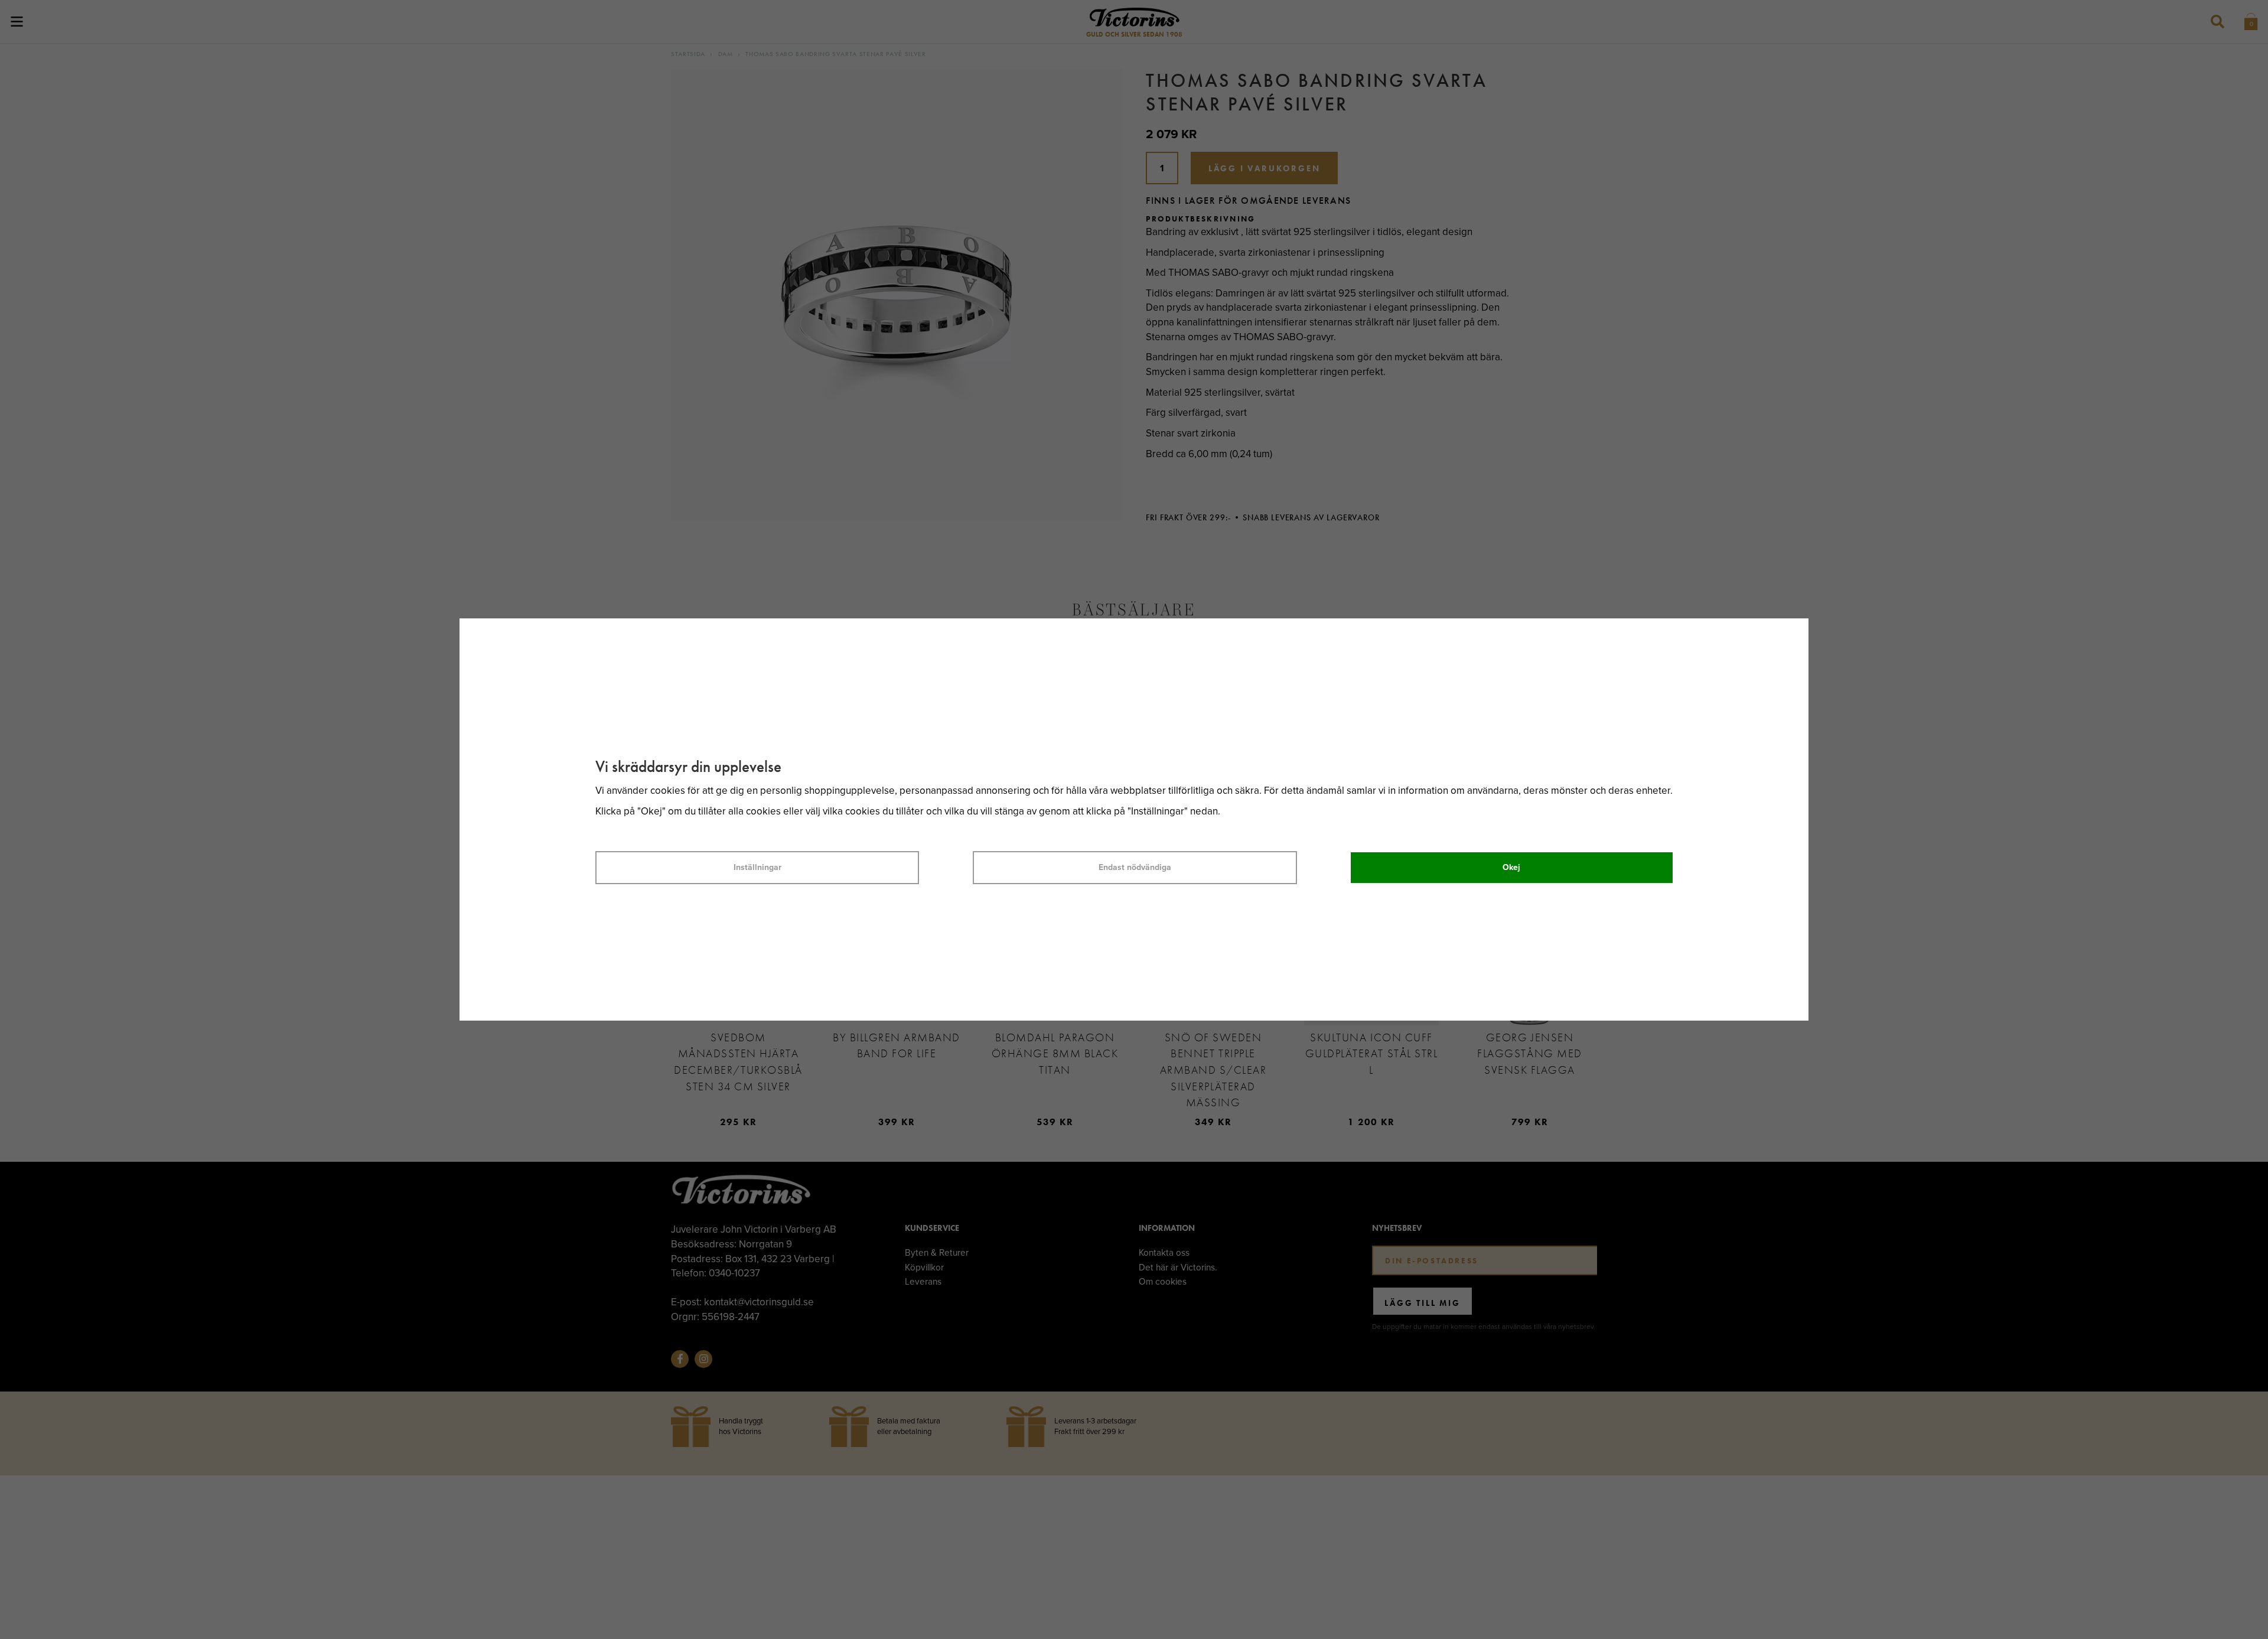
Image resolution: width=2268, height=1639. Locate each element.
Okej (1511, 867)
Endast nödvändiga (1135, 867)
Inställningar (757, 867)
